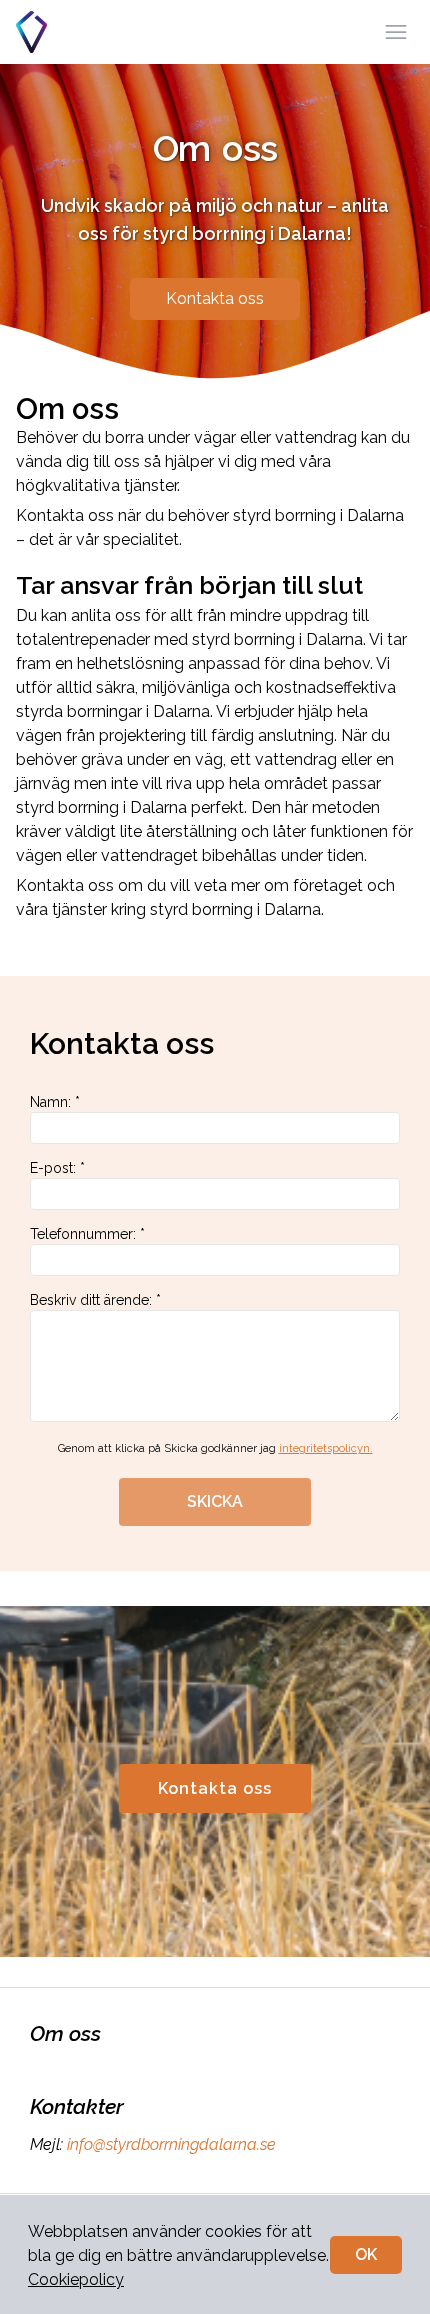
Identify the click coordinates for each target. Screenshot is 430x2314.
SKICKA (215, 1501)
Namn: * (55, 1102)
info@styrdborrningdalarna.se (171, 2144)
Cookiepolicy (76, 2279)
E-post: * (57, 1168)
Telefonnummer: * (87, 1234)
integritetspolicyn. (326, 1448)
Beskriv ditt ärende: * (95, 1300)
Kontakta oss (215, 298)
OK (366, 2254)
